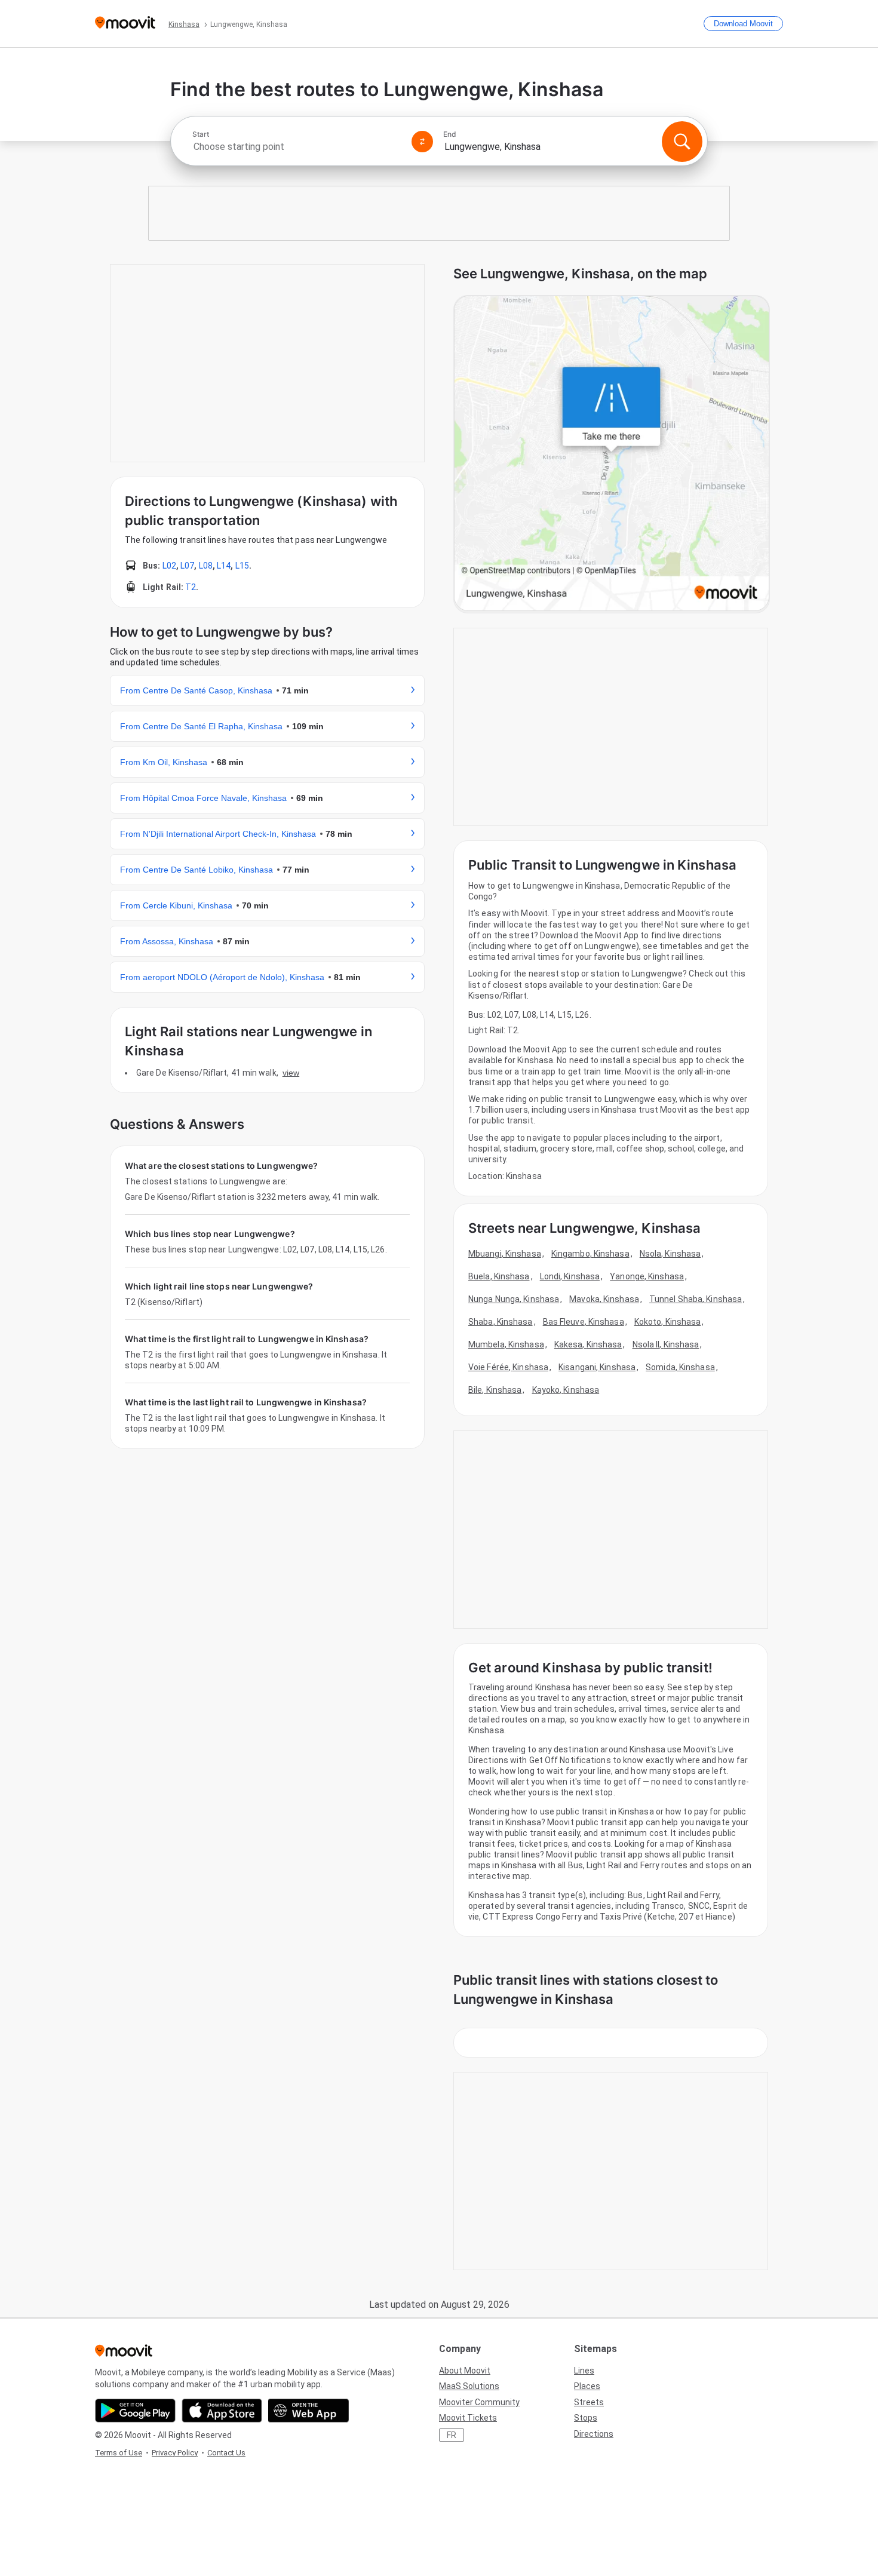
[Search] (682, 142)
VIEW (291, 1073)
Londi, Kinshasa (570, 1276)
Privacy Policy (175, 2453)
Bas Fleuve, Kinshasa (584, 1322)
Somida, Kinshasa (680, 1367)
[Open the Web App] (308, 2411)
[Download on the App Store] (222, 2411)
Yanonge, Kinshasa (647, 1276)
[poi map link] (612, 454)
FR (452, 2435)
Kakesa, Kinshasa (588, 1344)
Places (587, 2386)
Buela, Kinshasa (499, 1276)
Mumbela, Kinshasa (506, 1344)
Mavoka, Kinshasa (604, 1299)
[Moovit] (125, 24)
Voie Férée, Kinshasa (508, 1367)
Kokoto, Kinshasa (668, 1322)
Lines (584, 2371)
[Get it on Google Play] (135, 2411)
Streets (589, 2402)
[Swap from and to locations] (422, 142)
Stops (586, 2418)
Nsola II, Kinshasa (666, 1344)
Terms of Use (119, 2453)
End (450, 134)
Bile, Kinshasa (495, 1390)
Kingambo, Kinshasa (590, 1254)
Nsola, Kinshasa (670, 1254)
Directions (594, 2434)
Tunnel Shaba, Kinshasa (696, 1299)
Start (201, 134)
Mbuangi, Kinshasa (505, 1254)
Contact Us (226, 2453)
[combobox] (297, 147)
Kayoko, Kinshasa (566, 1390)
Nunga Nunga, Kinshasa (514, 1299)
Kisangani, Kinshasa (597, 1367)
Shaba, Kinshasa (501, 1322)
